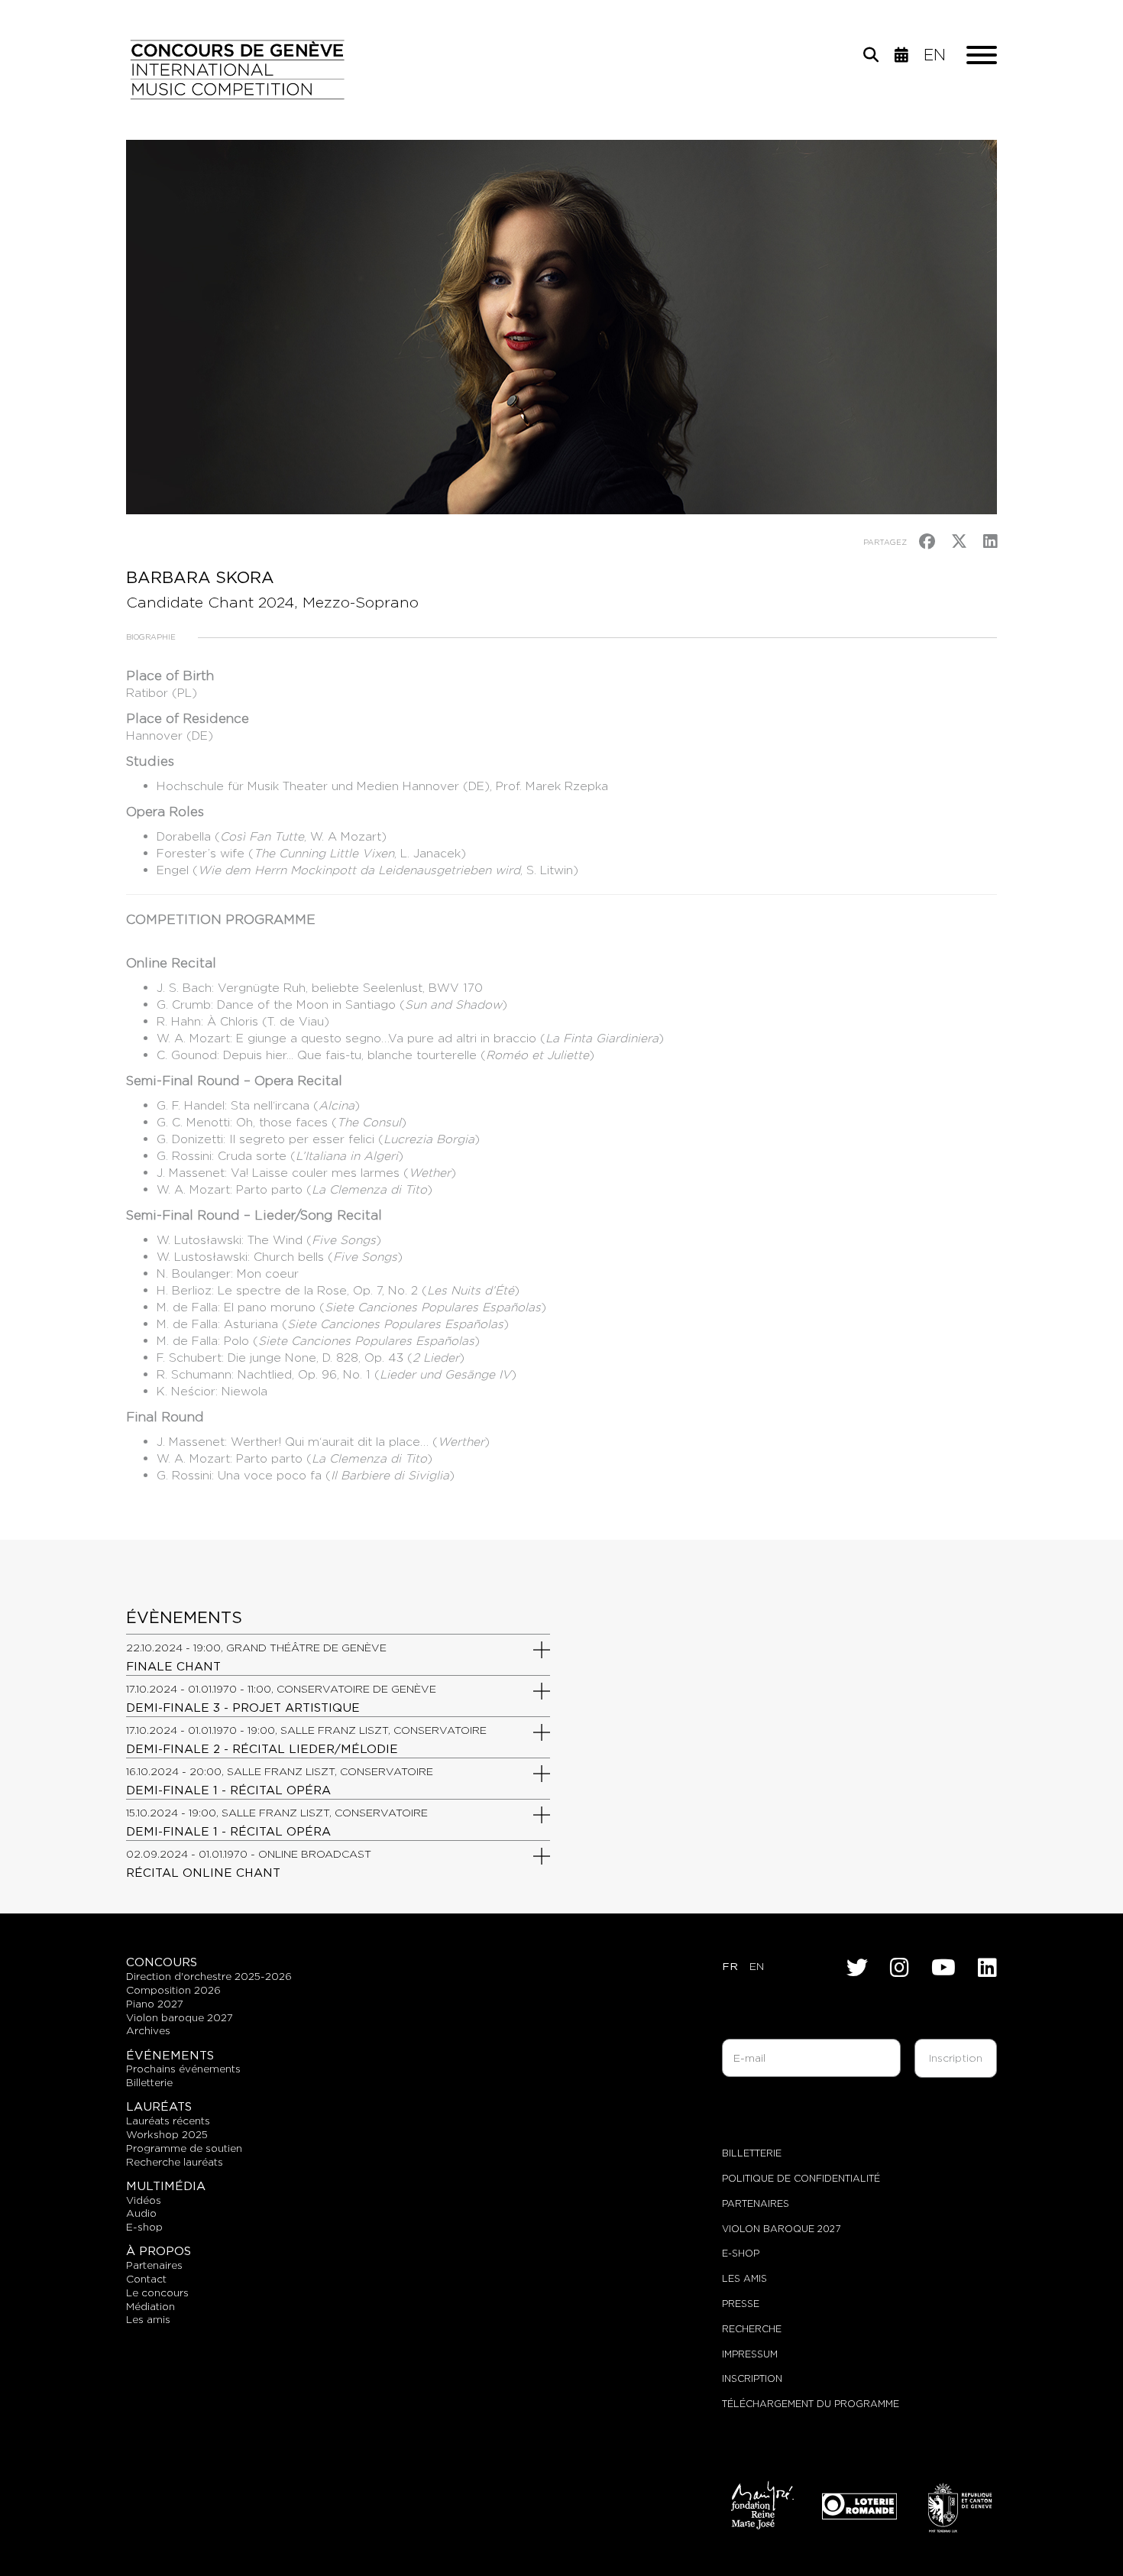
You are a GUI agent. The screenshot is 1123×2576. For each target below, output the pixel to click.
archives (148, 2030)
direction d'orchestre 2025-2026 (209, 1976)
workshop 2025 (167, 2134)
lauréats (159, 2106)
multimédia (166, 2186)
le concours (157, 2292)
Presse (741, 2304)
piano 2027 (155, 2004)
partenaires (154, 2265)
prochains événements (183, 2069)
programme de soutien (184, 2148)
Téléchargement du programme (811, 2404)
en (935, 55)
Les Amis (744, 2278)
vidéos (144, 2200)
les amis (148, 2319)
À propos (159, 2251)
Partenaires (756, 2203)
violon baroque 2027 (180, 2017)
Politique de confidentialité (801, 2178)
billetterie (149, 2082)
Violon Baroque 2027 (781, 2229)
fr (730, 1966)
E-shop (144, 2227)
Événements (170, 2055)
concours (162, 1962)
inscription (752, 2378)
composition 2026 (173, 1990)
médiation (150, 2306)
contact (146, 2279)
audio (141, 2213)
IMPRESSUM (750, 2354)
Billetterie (752, 2153)
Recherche (752, 2329)
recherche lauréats (175, 2162)
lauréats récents (168, 2121)
